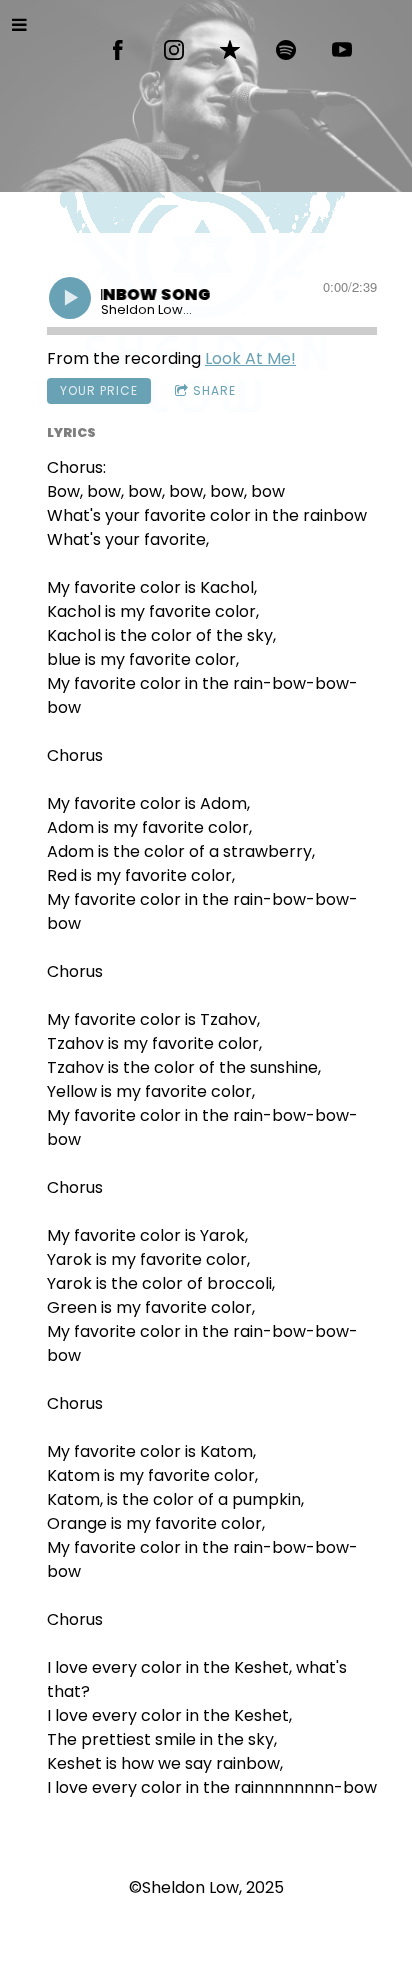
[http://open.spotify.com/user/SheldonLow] (286, 50)
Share (214, 390)
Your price (99, 390)
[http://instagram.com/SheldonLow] (174, 50)
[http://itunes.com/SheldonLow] (230, 50)
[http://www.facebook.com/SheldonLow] (118, 50)
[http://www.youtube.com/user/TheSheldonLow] (342, 50)
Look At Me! (250, 358)
